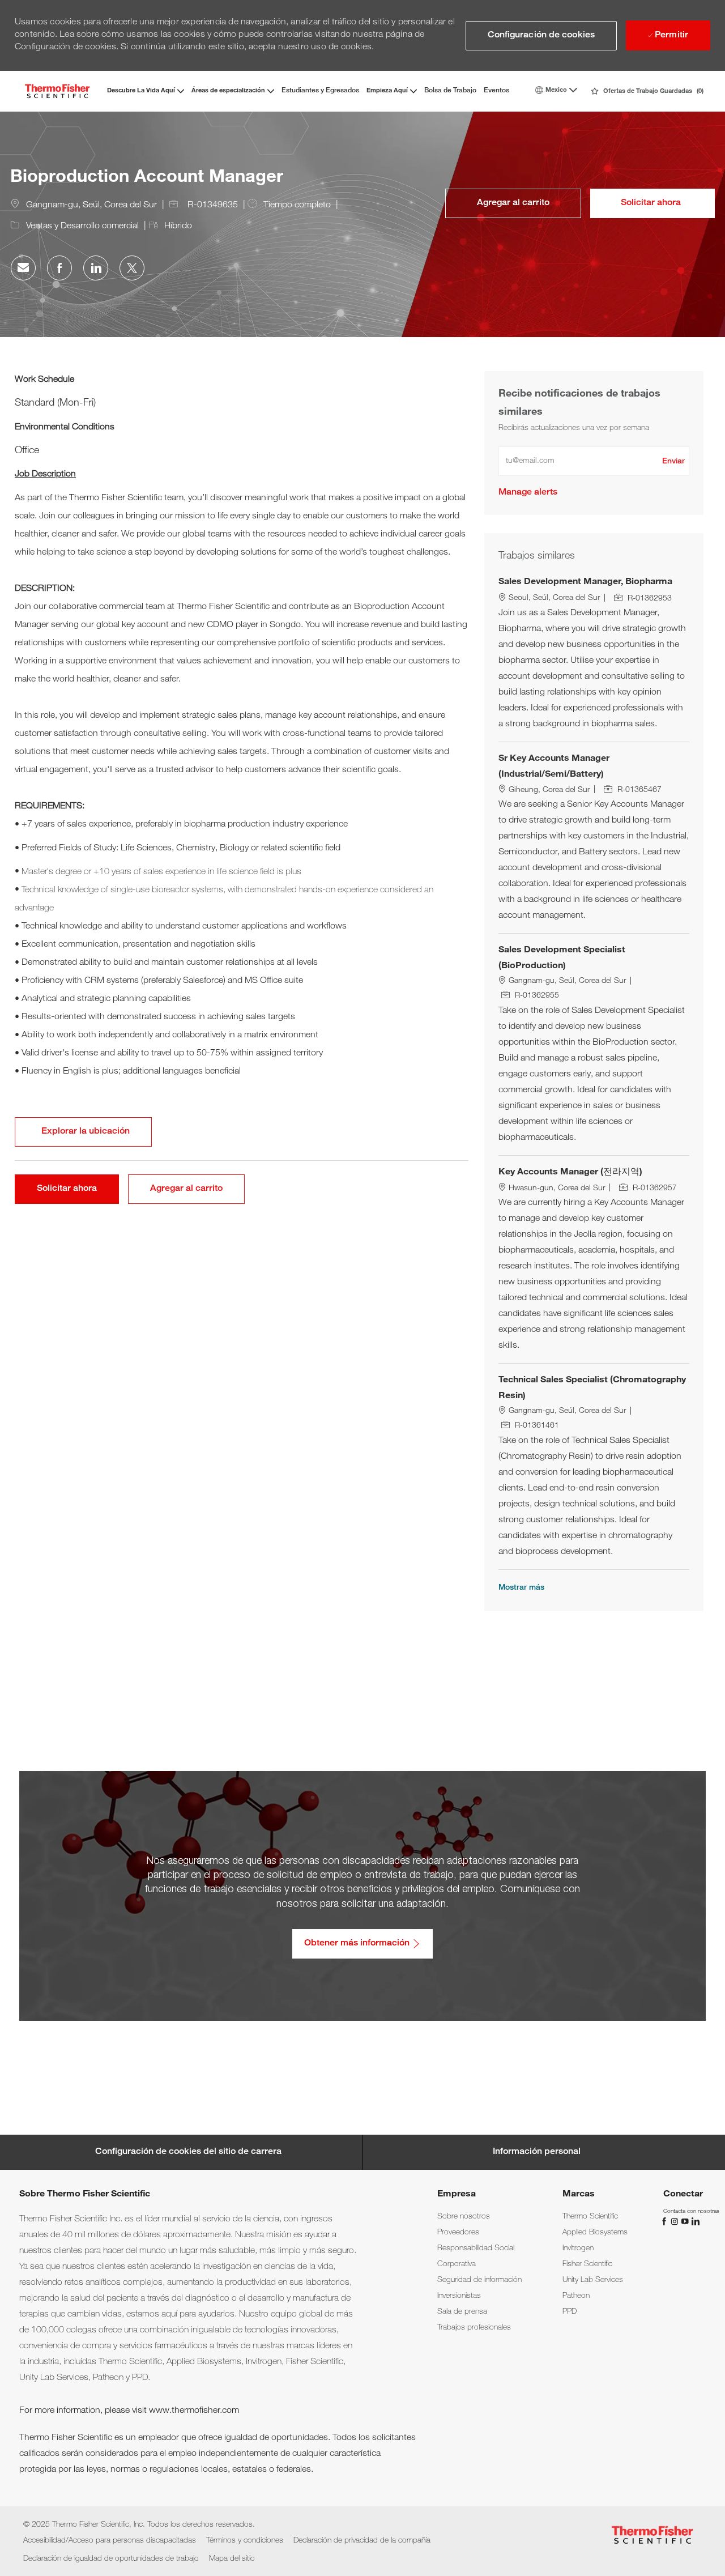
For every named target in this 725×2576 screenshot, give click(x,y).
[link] (528, 493)
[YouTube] (686, 2222)
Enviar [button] (673, 462)
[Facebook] (666, 2222)
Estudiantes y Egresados (320, 91)
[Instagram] (676, 2222)
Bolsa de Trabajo (450, 91)
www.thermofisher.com (194, 2411)
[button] (541, 36)
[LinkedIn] (695, 2222)
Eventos (496, 91)
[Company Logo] (57, 91)
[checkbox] (513, 203)
